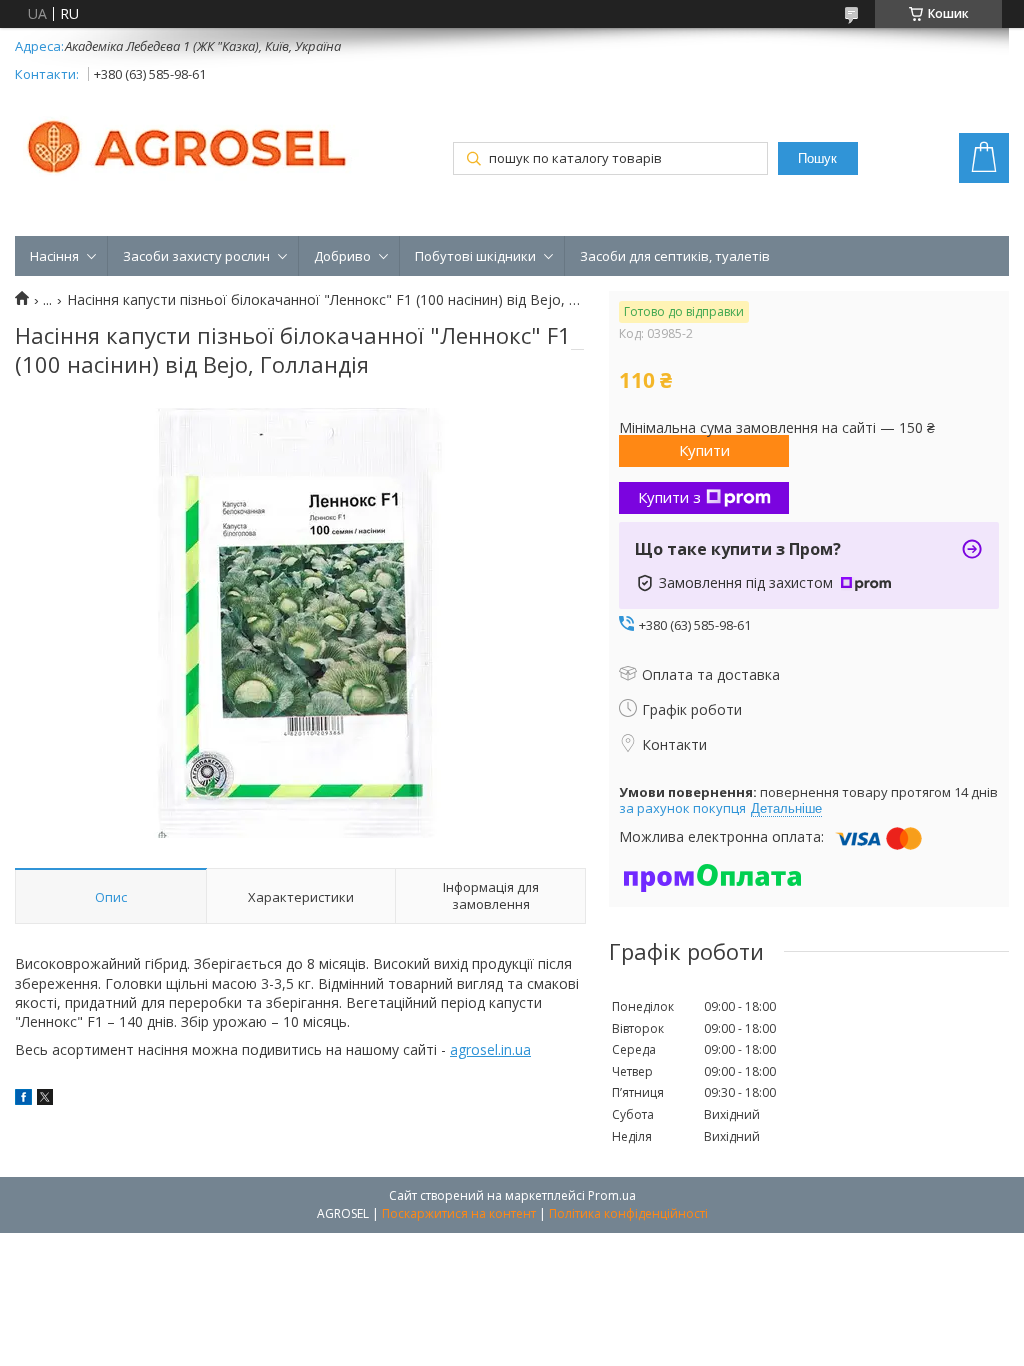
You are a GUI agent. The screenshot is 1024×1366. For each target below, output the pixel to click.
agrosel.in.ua (490, 1049)
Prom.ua (612, 1195)
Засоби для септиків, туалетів (675, 256)
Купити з (669, 497)
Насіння (54, 256)
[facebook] (23, 1099)
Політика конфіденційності (628, 1213)
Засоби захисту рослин (196, 256)
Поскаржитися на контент (459, 1213)
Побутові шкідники (475, 256)
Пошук (817, 158)
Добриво (342, 256)
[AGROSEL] (190, 143)
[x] (45, 1099)
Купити (704, 450)
